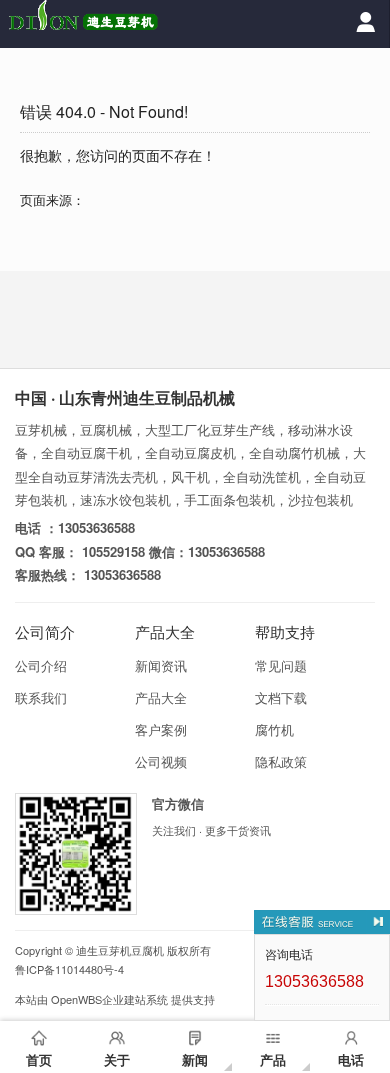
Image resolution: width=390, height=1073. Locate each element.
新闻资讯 (161, 665)
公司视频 (161, 761)
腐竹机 (274, 729)
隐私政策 (281, 761)
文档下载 (281, 697)
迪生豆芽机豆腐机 (120, 950)
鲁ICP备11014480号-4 (69, 969)
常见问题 (281, 665)
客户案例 (161, 729)
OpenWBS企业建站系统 (109, 999)
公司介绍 (41, 665)
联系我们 (41, 697)
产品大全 (161, 697)
